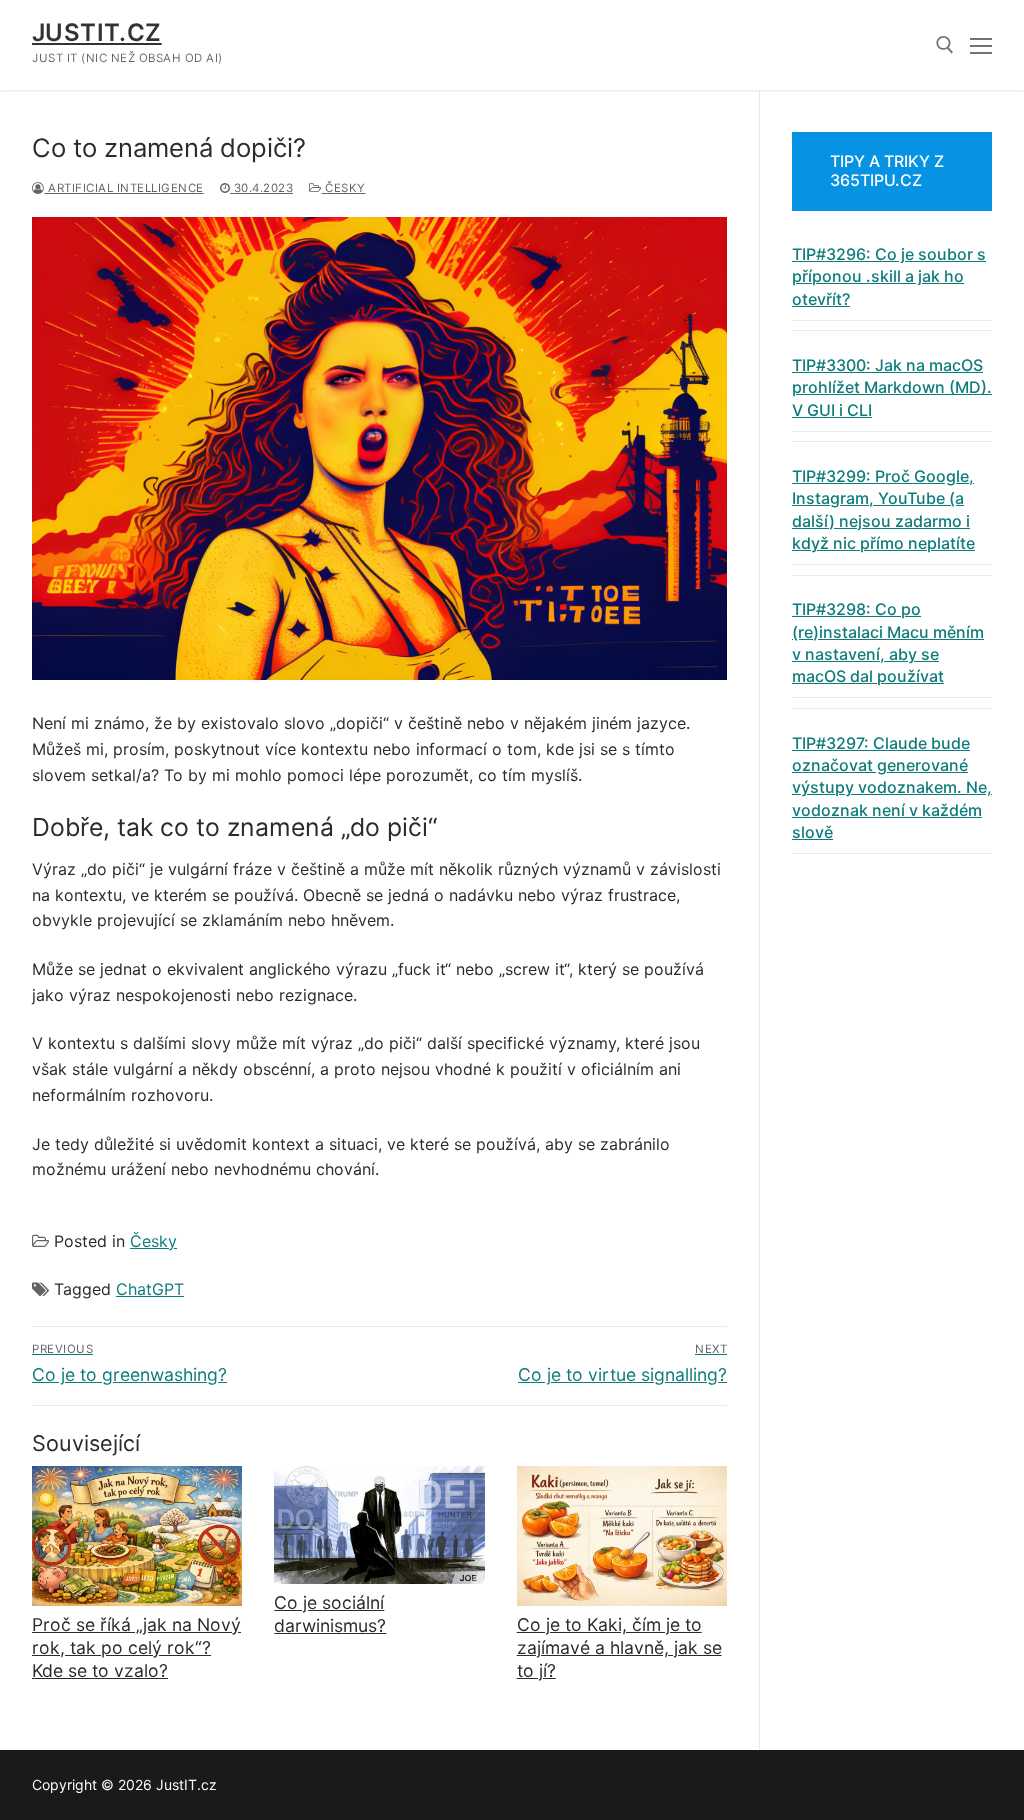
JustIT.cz (97, 32)
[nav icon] (981, 45)
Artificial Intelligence (124, 188)
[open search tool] (945, 45)
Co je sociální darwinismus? (330, 1614)
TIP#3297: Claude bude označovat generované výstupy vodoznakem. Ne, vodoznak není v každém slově (892, 788)
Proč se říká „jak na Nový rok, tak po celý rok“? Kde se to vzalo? (136, 1647)
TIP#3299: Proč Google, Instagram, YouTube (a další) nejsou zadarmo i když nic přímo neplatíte (883, 509)
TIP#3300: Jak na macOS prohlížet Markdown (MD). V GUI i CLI (892, 387)
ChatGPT (150, 1289)
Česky (344, 188)
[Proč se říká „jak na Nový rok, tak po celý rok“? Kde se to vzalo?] (137, 1536)
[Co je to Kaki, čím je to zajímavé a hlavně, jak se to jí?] (622, 1536)
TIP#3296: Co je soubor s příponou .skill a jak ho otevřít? (889, 276)
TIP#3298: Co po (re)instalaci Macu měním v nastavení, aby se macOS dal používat (888, 642)
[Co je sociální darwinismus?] (379, 1525)
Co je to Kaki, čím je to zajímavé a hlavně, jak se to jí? (619, 1647)
